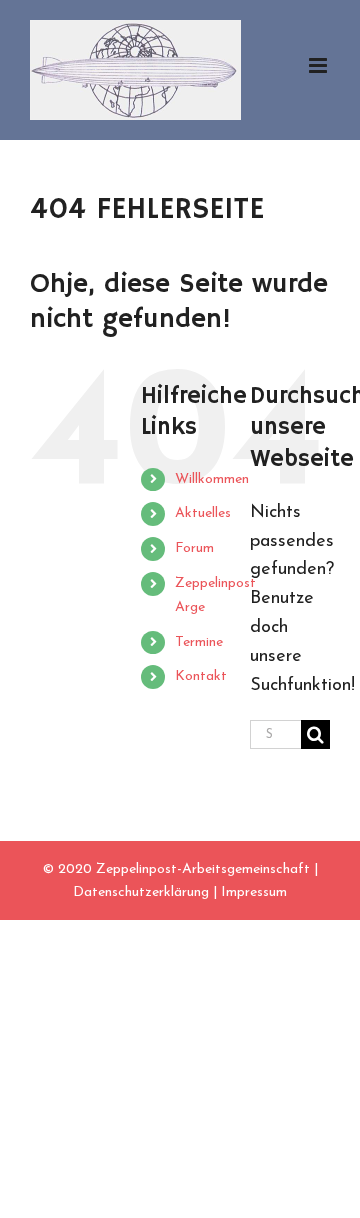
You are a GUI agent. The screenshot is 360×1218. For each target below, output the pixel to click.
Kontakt (201, 676)
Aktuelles (203, 513)
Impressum (254, 892)
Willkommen (212, 479)
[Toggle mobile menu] (319, 65)
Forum (194, 548)
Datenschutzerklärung (141, 892)
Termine (199, 642)
